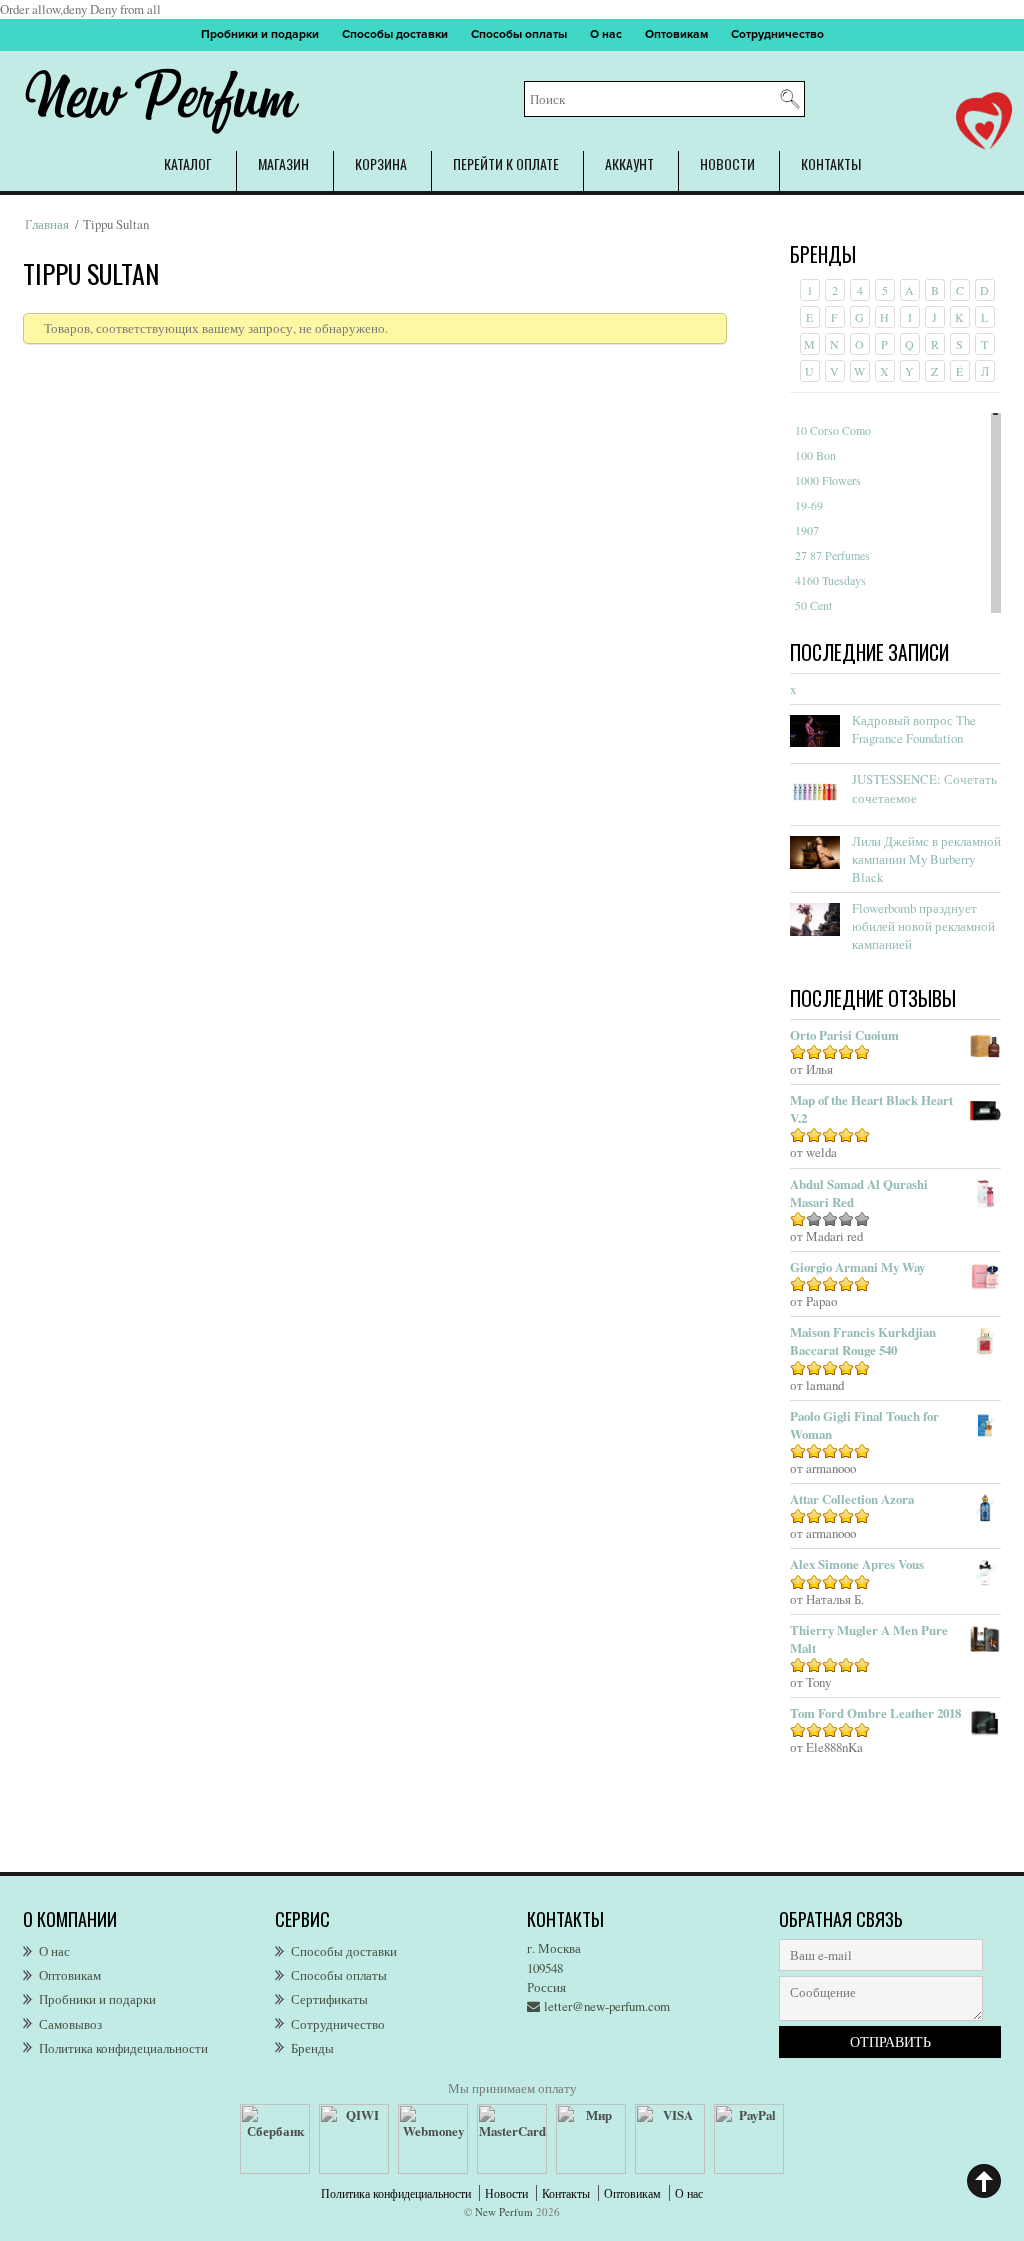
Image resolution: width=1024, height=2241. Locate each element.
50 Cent (813, 605)
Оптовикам (676, 34)
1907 (807, 530)
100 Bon (815, 455)
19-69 (809, 505)
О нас (606, 34)
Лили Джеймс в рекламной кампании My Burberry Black (926, 859)
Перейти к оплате (506, 163)
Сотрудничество (777, 34)
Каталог (188, 163)
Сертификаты (329, 1999)
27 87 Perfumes (832, 555)
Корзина (381, 163)
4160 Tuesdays (830, 580)
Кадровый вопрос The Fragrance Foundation (914, 729)
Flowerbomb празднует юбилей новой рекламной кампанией (923, 926)
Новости (727, 163)
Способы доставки (395, 34)
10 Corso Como (833, 430)
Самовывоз (70, 2024)
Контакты (831, 163)
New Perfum (504, 2211)
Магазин (283, 163)
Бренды (312, 2048)
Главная (47, 224)
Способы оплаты (519, 34)
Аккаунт (629, 163)
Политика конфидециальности (123, 2048)
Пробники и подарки (260, 34)
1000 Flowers (828, 480)
